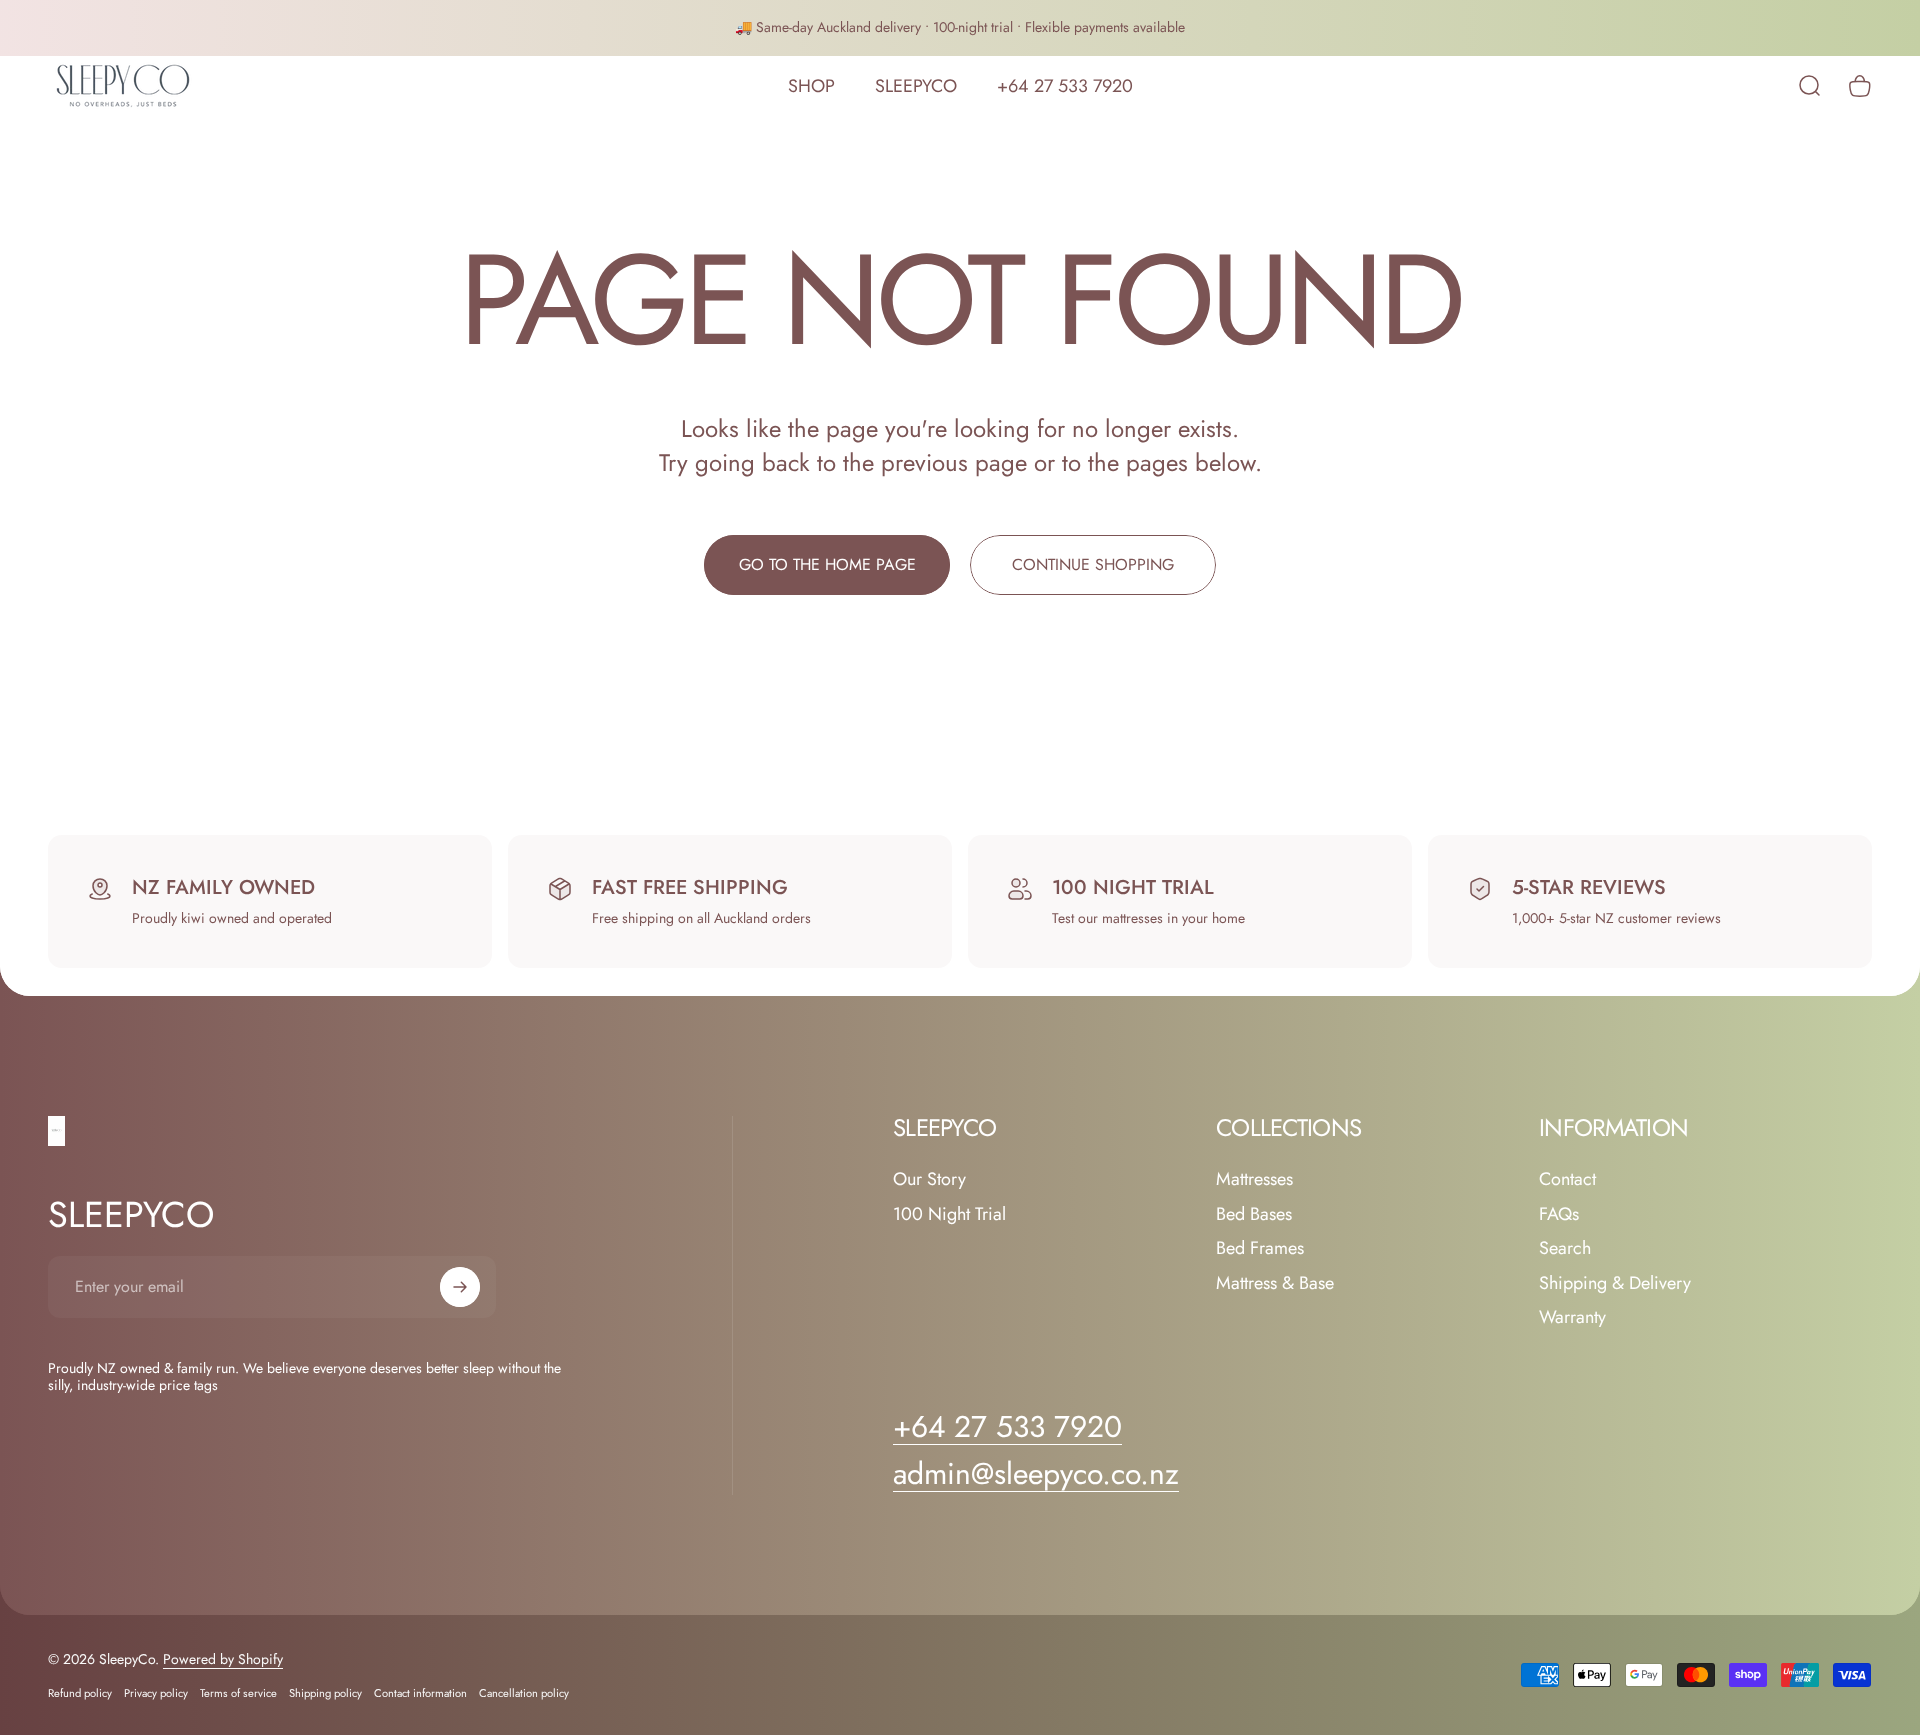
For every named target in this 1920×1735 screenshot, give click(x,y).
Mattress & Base (1275, 1283)
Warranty (1572, 1317)
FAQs (1559, 1214)
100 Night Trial (949, 1214)
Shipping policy (325, 1693)
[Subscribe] (460, 1287)
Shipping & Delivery (1615, 1283)
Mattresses (1254, 1179)
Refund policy (80, 1693)
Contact (1567, 1179)
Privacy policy (156, 1693)
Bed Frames (1260, 1248)
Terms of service (238, 1693)
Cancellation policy (524, 1693)
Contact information (420, 1693)
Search (1565, 1248)
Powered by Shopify (223, 1659)
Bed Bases (1254, 1214)
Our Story (929, 1179)
